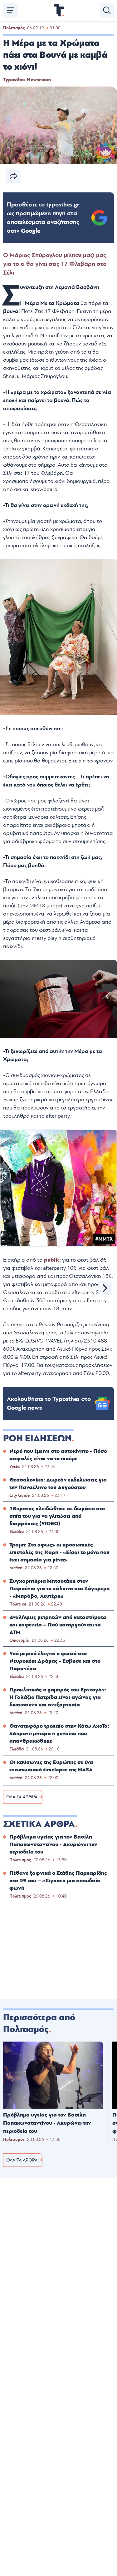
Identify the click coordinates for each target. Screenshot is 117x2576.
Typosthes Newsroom (27, 80)
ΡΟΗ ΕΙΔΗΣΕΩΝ (37, 1438)
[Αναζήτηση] (107, 10)
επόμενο (105, 1288)
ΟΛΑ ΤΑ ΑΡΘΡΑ (22, 1797)
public (52, 1260)
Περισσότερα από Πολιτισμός (39, 2023)
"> (43, 218)
